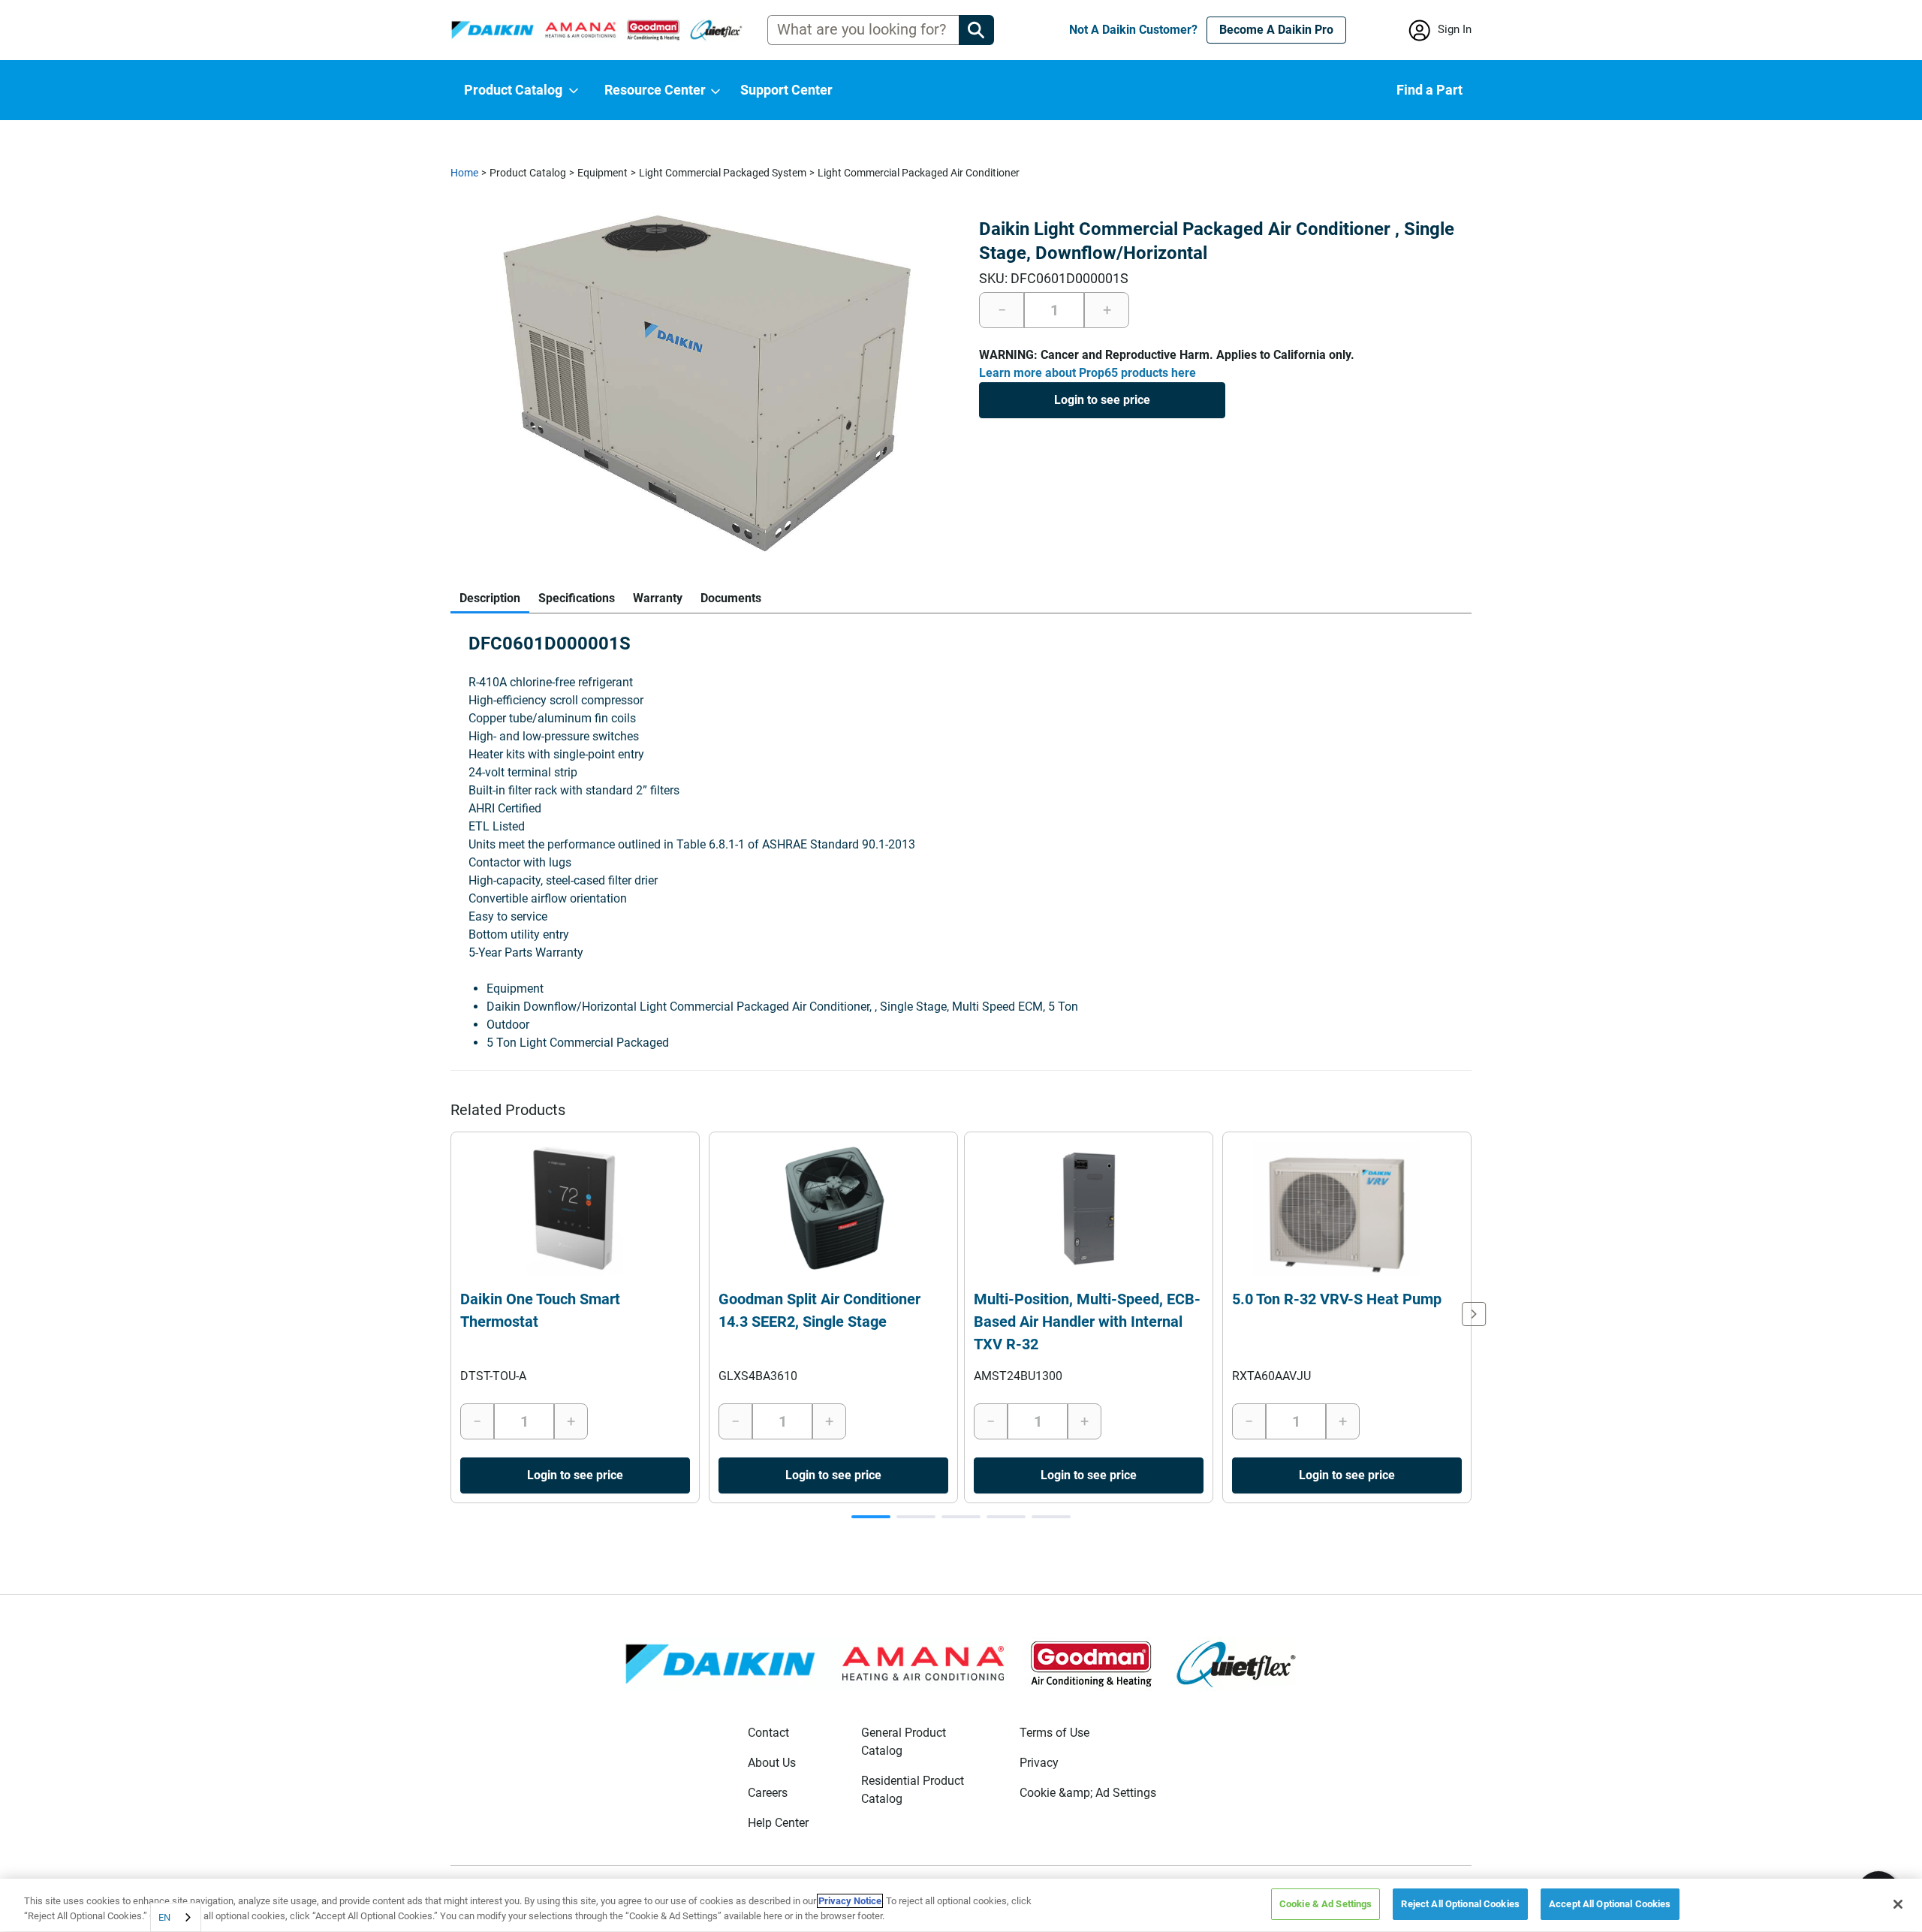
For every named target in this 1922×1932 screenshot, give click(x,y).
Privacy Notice (850, 1901)
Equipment (603, 173)
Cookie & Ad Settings (1326, 1904)
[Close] (1898, 1904)
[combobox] (176, 1917)
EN (164, 1917)
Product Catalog (528, 173)
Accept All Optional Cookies (1610, 1904)
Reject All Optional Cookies (1460, 1904)
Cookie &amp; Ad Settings (1088, 1793)
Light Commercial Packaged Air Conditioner (919, 173)
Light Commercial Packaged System (723, 173)
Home (464, 173)
